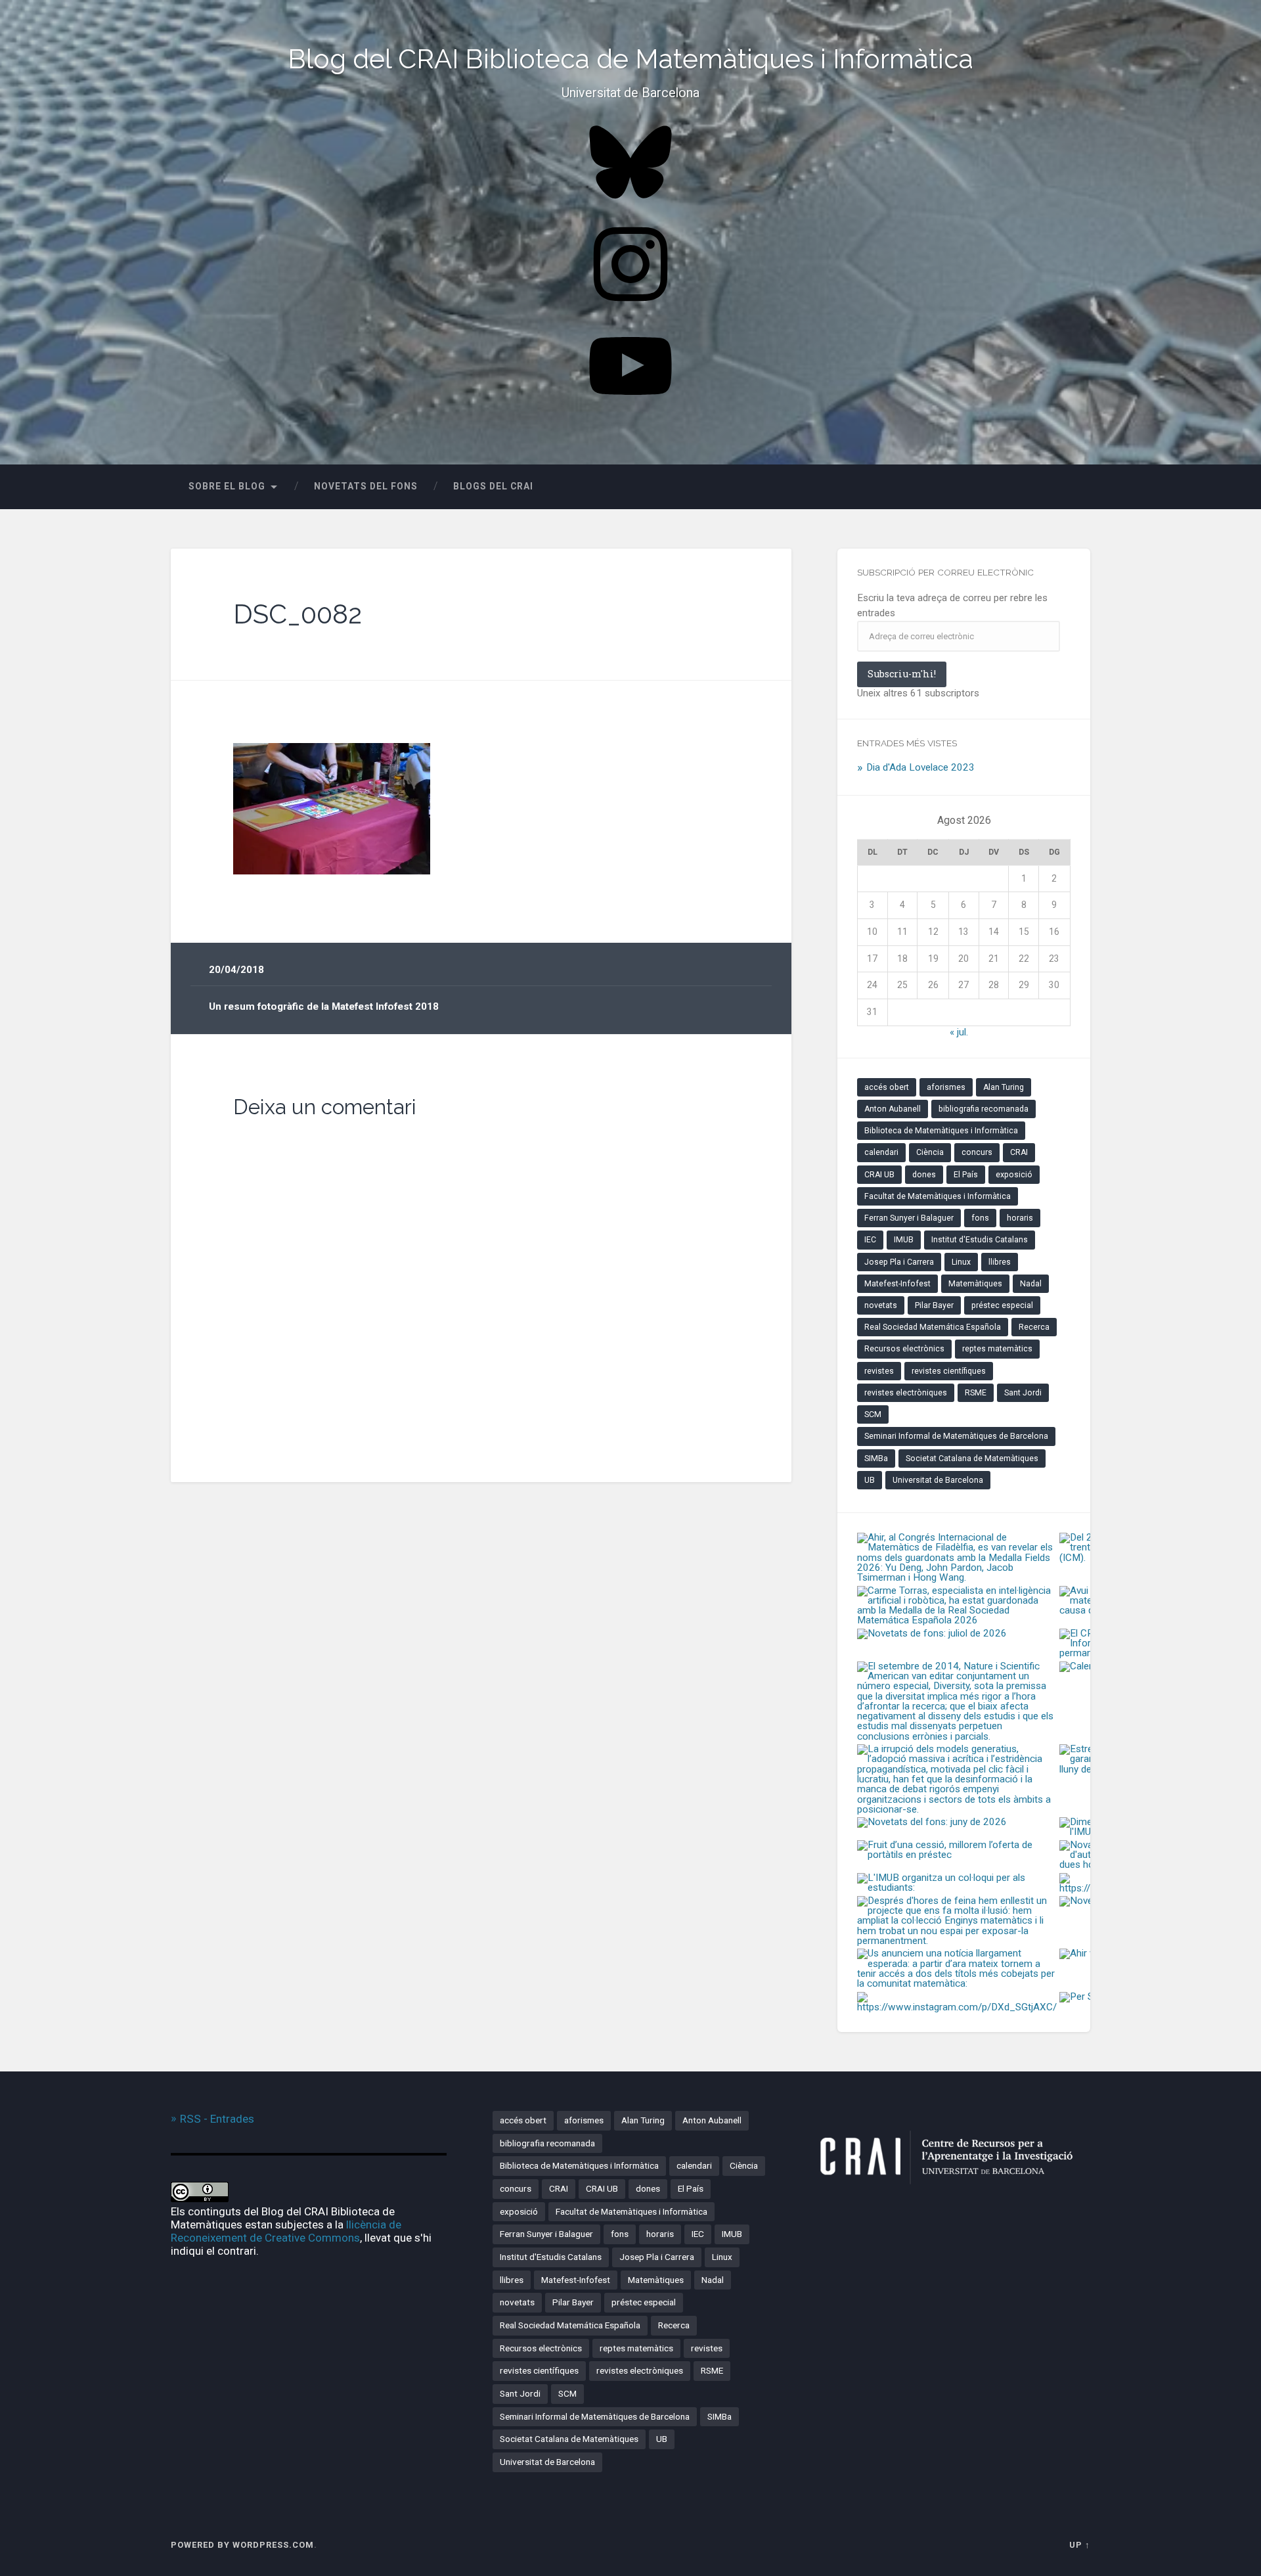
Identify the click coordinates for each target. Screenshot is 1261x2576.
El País (966, 1175)
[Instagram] (630, 306)
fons (980, 1218)
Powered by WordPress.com (242, 2545)
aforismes (946, 1087)
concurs (977, 1152)
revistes (879, 1371)
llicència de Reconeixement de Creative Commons (286, 2231)
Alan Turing (1004, 1087)
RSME (976, 1393)
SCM (873, 1414)
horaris (1020, 1218)
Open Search (1077, 487)
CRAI (1019, 1152)
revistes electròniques (906, 1393)
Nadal (1031, 1284)
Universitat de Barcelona (938, 1480)
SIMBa (876, 1458)
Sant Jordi (1023, 1393)
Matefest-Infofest (897, 1284)
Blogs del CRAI (493, 486)
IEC (870, 1240)
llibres (1000, 1262)
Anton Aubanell (893, 1109)
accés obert (887, 1087)
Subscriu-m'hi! (902, 674)
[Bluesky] (630, 204)
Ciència (930, 1152)
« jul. (959, 1032)
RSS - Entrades (217, 2119)
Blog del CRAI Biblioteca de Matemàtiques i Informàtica (630, 59)
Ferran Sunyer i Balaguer (909, 1218)
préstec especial (1002, 1305)
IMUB (904, 1240)
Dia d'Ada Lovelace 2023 (920, 767)
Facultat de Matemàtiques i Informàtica (938, 1196)
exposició (1014, 1175)
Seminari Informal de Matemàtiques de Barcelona (956, 1436)
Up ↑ (1080, 2545)
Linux (961, 1262)
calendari (881, 1152)
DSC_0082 (298, 614)
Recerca (1034, 1327)
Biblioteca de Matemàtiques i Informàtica (941, 1131)
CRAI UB (879, 1175)
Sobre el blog (227, 486)
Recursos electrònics (904, 1349)
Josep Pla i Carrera (899, 1262)
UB (870, 1480)
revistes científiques (949, 1371)
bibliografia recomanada (984, 1109)
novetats (881, 1305)
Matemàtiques (975, 1284)
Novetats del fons (366, 486)
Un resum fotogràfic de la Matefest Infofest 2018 (324, 1006)
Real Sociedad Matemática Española (933, 1327)
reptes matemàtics (997, 1349)
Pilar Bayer (934, 1305)
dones (924, 1175)
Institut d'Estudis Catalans (980, 1240)
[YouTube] (630, 408)
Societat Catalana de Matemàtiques (972, 1458)
